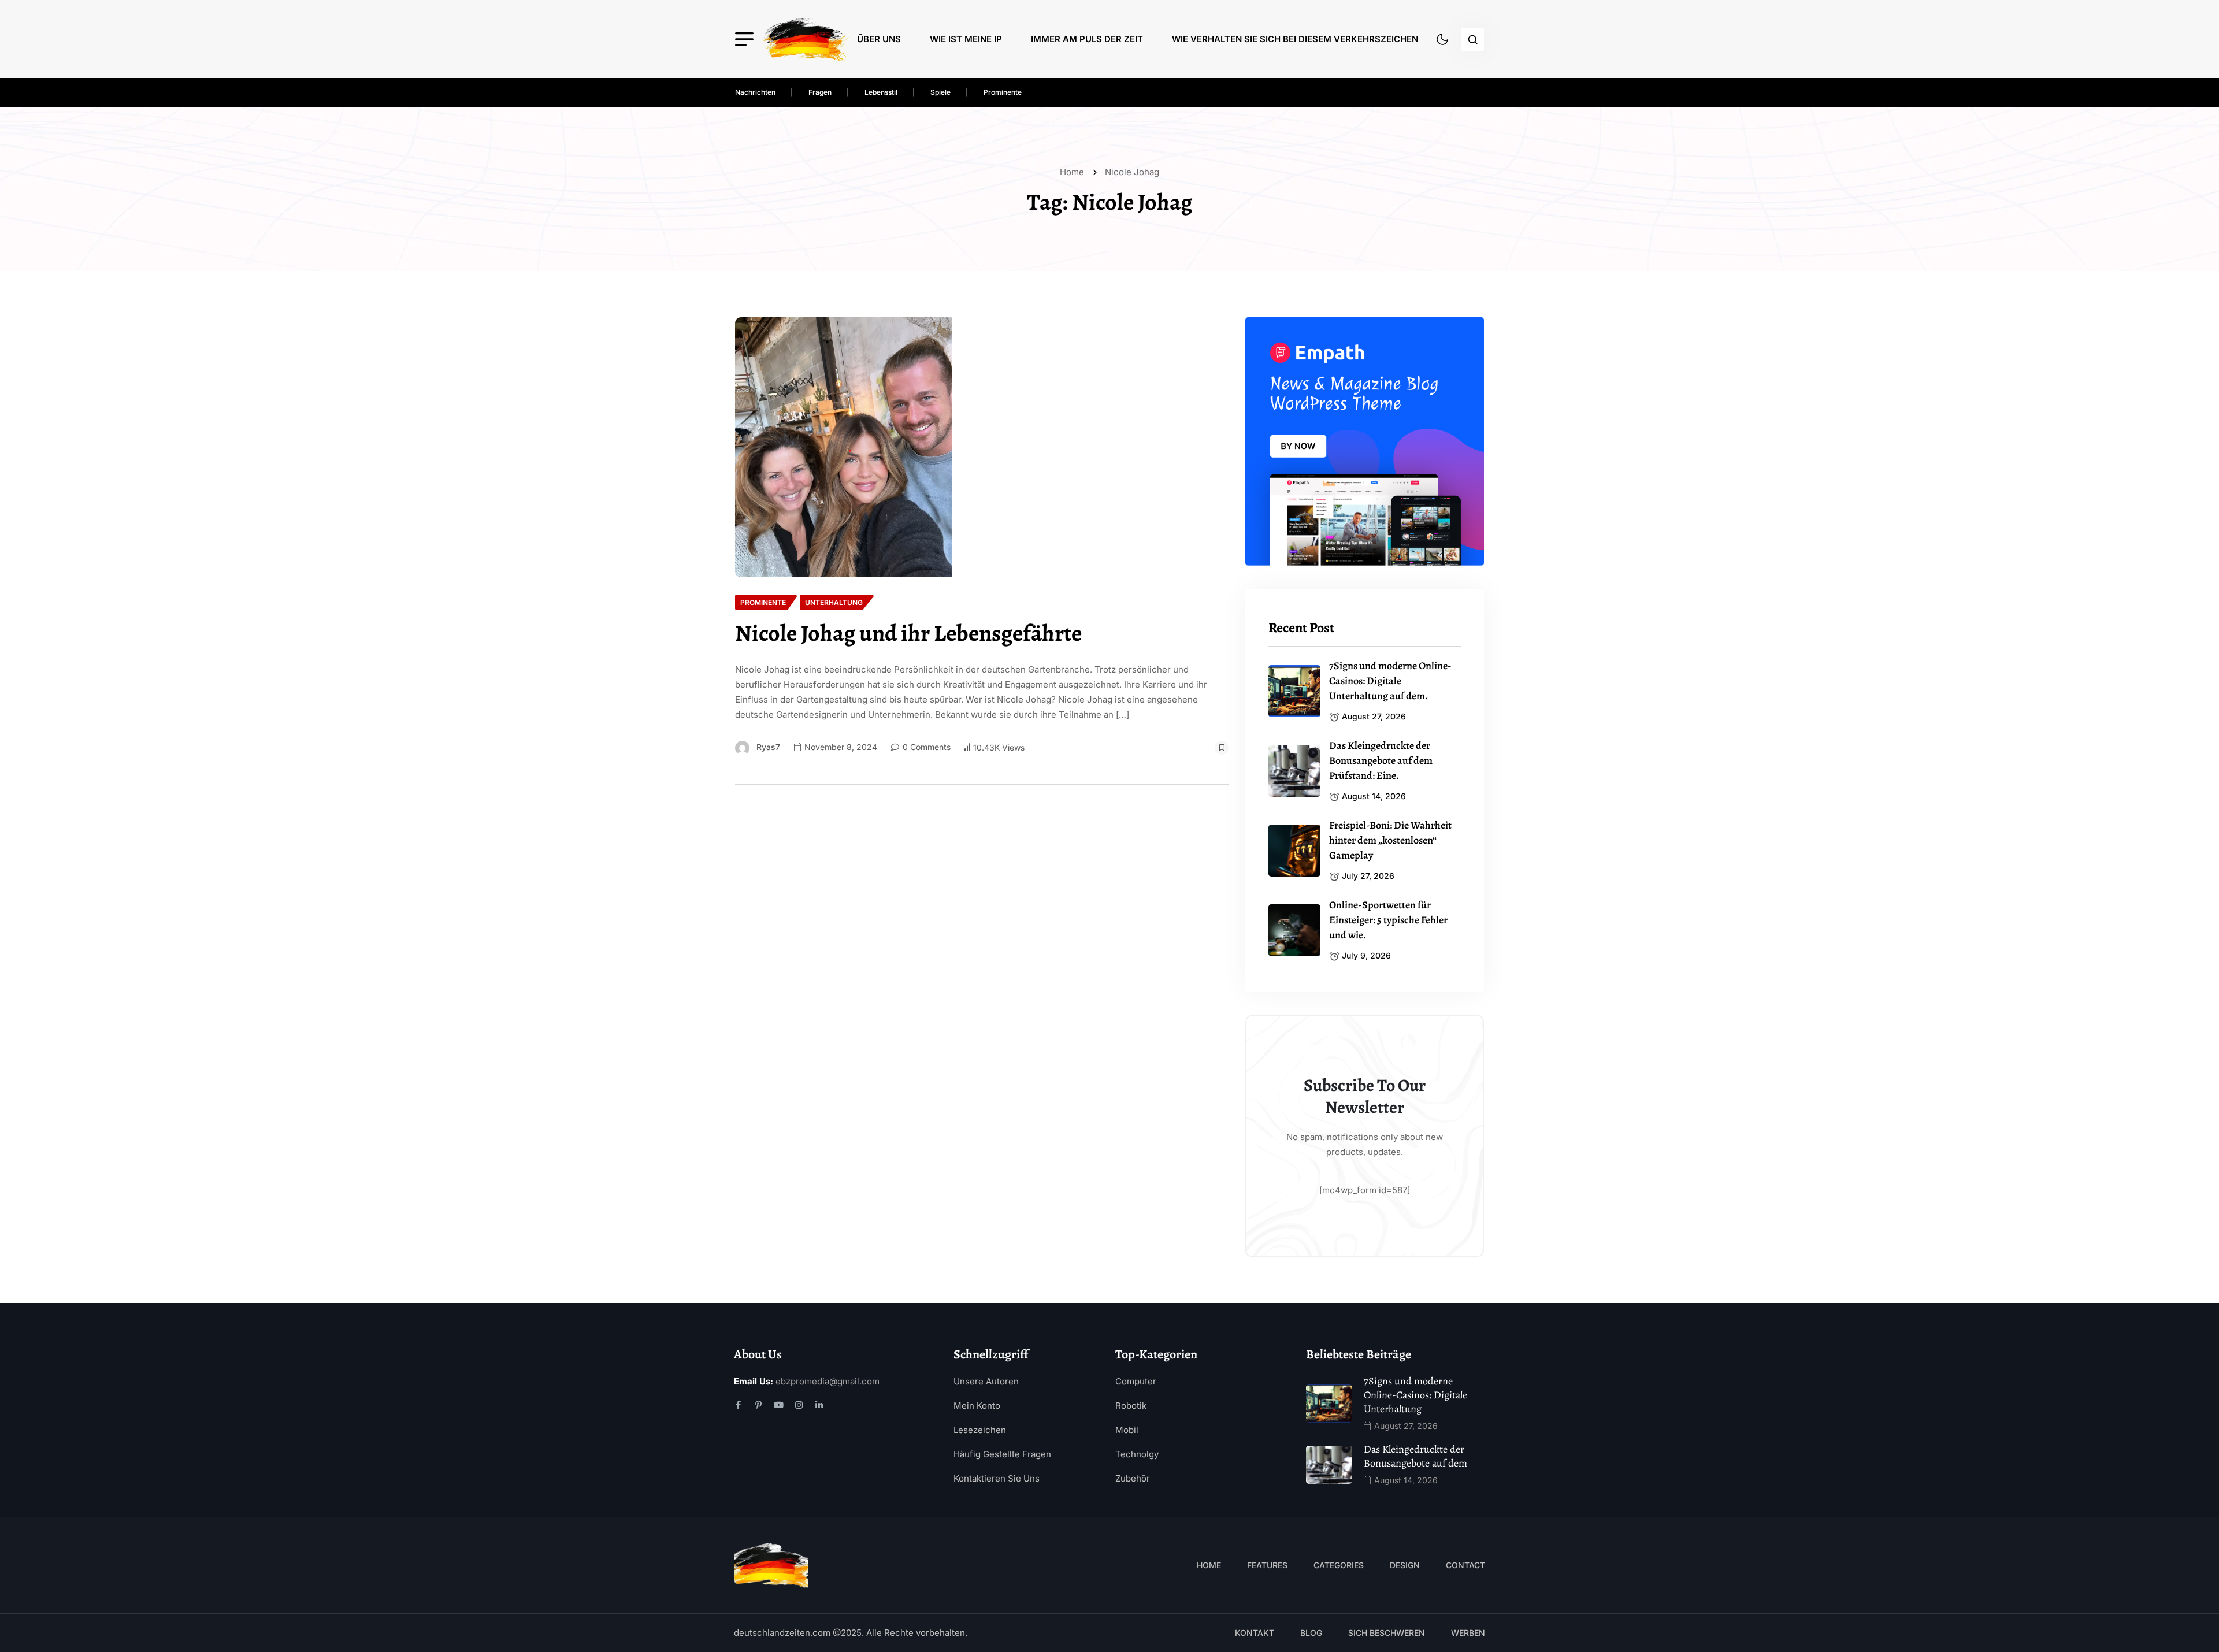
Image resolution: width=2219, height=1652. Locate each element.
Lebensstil (881, 92)
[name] (806, 39)
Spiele (940, 92)
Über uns (879, 39)
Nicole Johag (1132, 172)
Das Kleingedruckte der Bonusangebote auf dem (1415, 1456)
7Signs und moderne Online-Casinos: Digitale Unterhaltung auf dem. (1390, 681)
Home (1074, 172)
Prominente (1003, 92)
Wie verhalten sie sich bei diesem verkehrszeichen (1295, 39)
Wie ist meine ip (966, 39)
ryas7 (768, 747)
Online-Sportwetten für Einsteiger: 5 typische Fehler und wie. (1388, 920)
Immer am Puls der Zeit (1087, 39)
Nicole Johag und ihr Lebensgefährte (908, 633)
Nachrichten (755, 92)
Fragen (820, 92)
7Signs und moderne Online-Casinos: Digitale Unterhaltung (1415, 1395)
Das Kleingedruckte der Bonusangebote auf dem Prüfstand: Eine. (1381, 760)
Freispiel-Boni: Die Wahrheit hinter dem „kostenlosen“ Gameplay (1390, 840)
